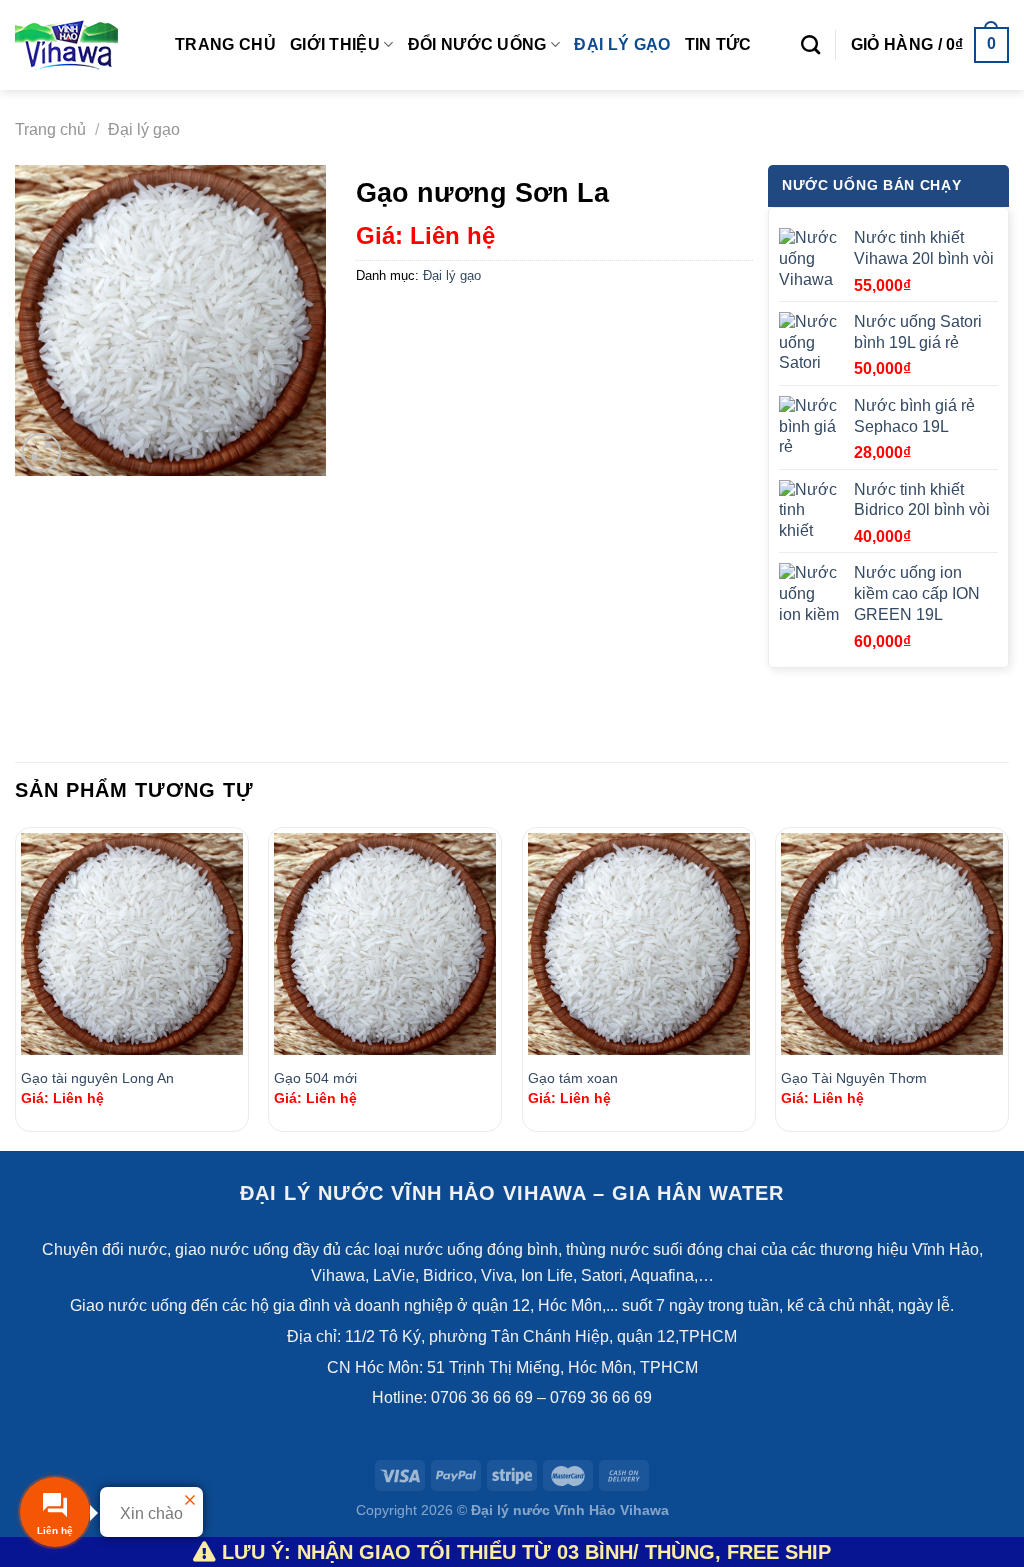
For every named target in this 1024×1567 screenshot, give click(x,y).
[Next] (1008, 987)
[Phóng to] (41, 452)
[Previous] (16, 987)
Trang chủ (225, 44)
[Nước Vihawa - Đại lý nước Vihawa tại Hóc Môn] (80, 45)
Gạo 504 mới (315, 1078)
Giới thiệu (335, 44)
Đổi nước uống (477, 44)
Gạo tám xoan (573, 1078)
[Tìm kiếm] (810, 44)
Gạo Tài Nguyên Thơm (854, 1078)
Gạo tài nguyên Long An (97, 1078)
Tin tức (718, 44)
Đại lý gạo (622, 44)
